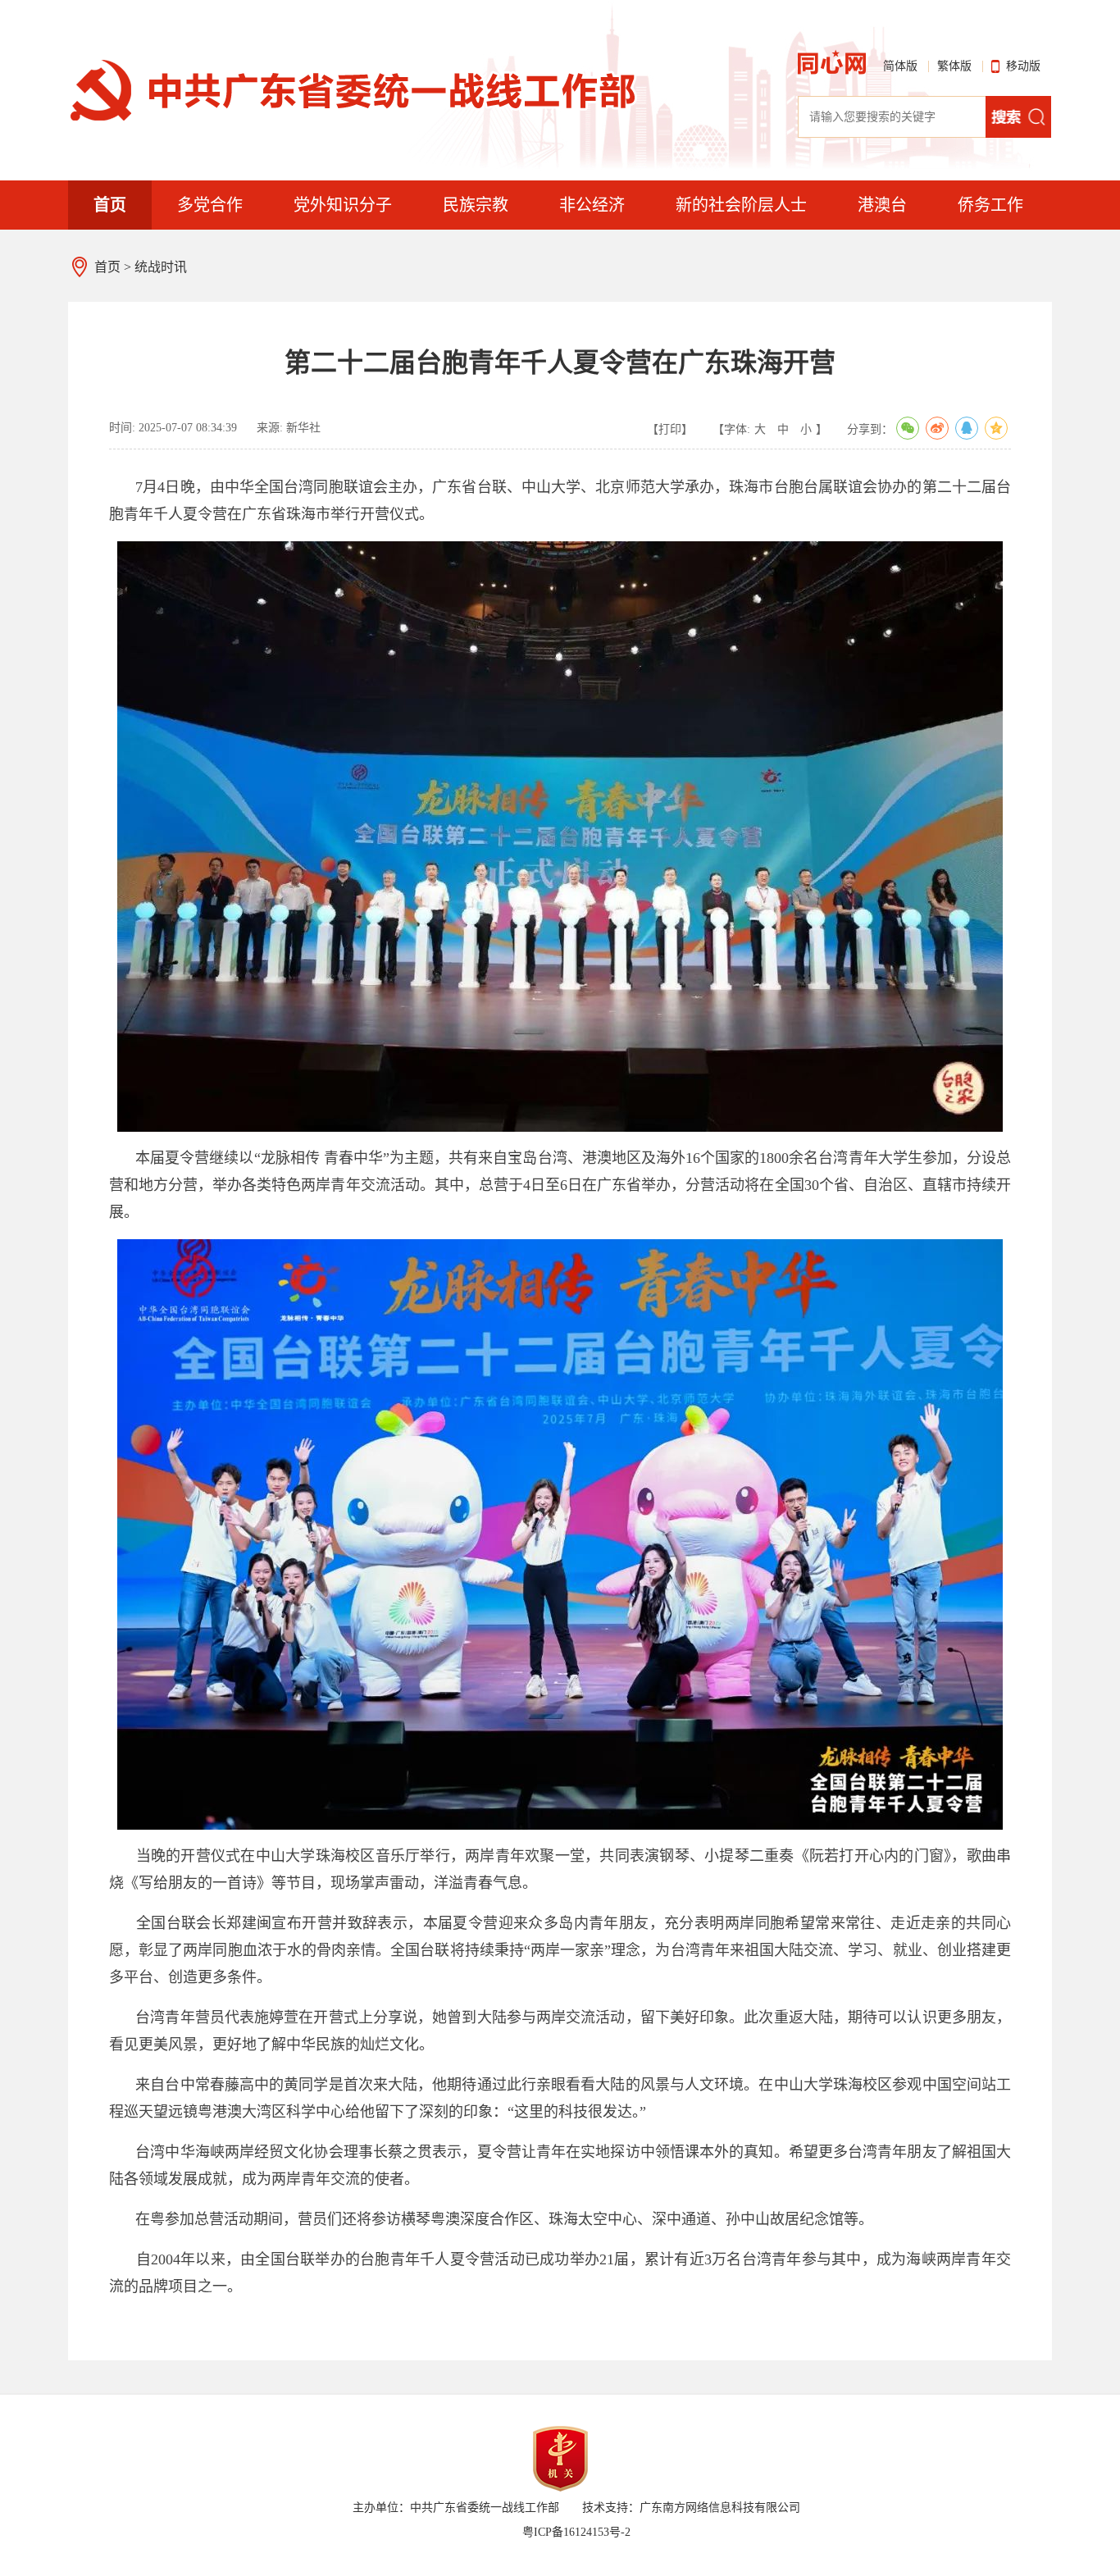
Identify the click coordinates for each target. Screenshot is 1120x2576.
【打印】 (670, 429)
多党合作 (210, 205)
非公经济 (592, 205)
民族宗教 (476, 205)
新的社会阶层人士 (741, 205)
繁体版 (954, 66)
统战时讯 (161, 267)
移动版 (1023, 66)
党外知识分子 (343, 205)
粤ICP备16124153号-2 (576, 2532)
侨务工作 (990, 205)
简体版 (900, 66)
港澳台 (882, 205)
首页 (110, 205)
